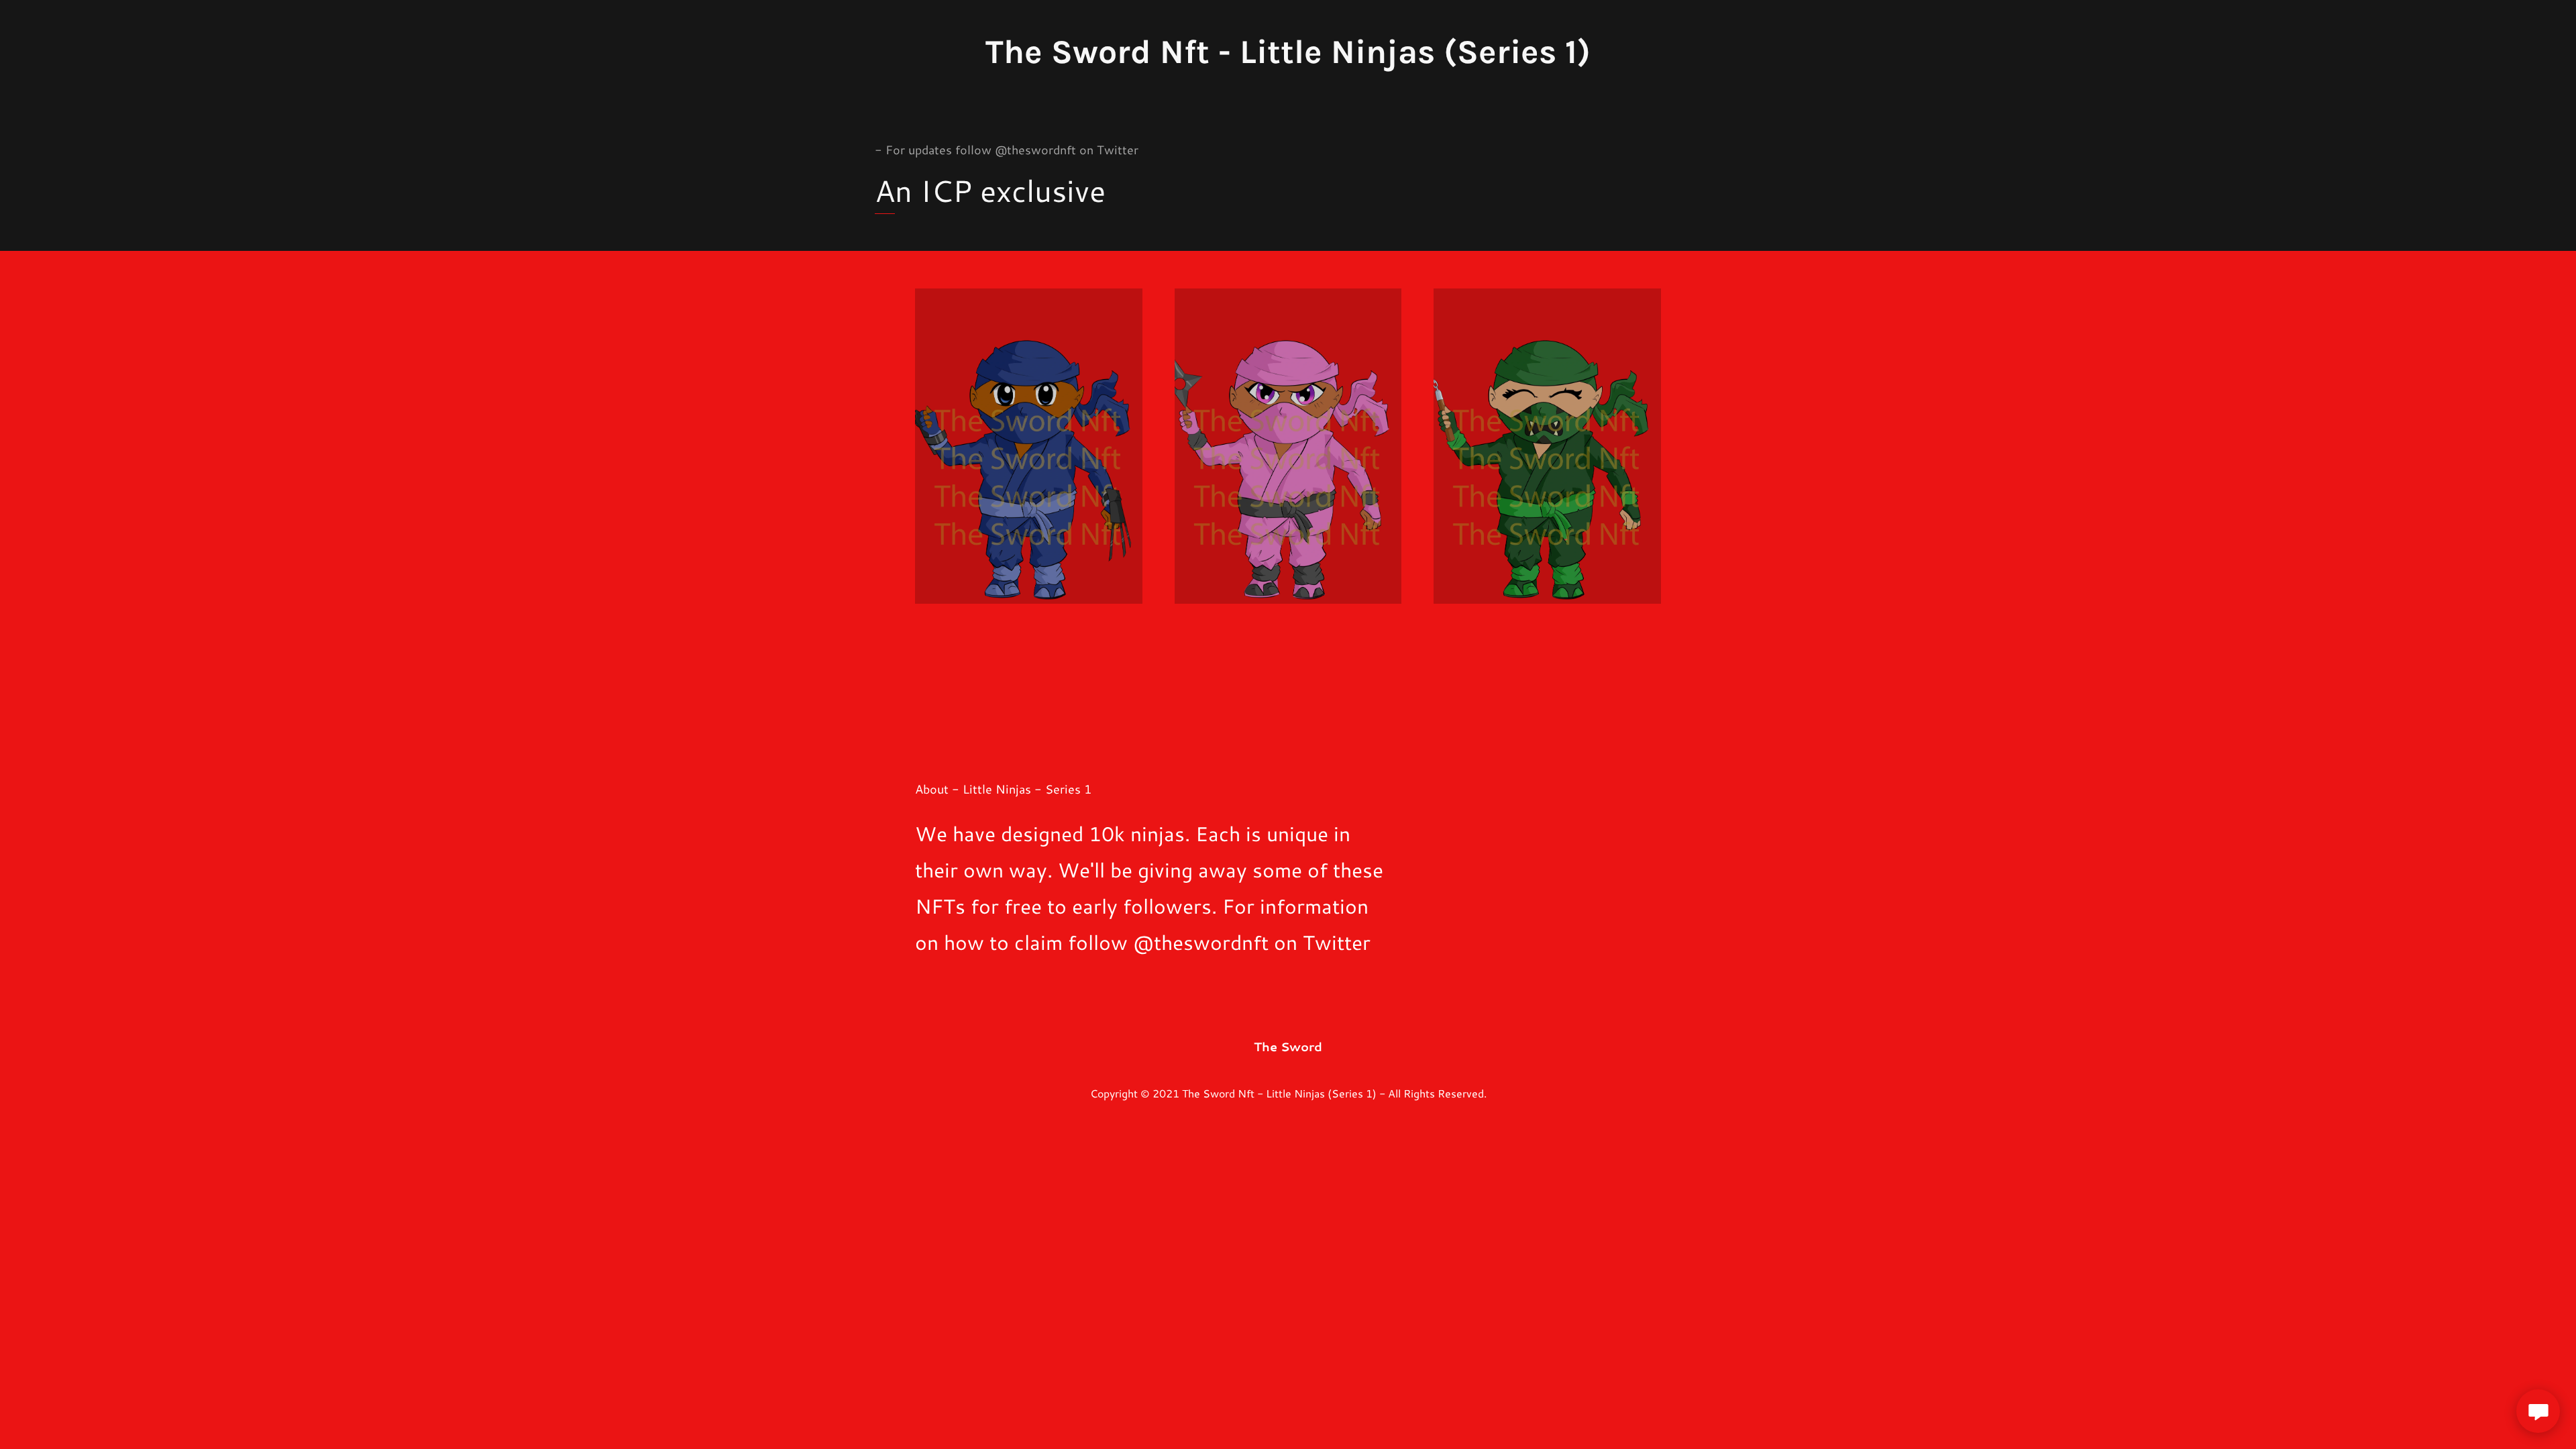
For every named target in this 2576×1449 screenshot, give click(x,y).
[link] (1288, 52)
